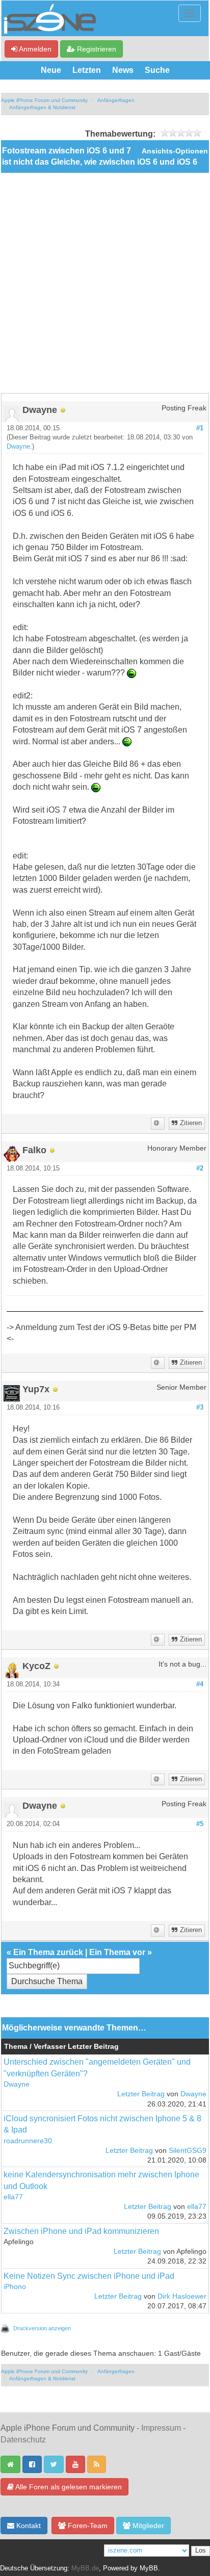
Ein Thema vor (117, 1952)
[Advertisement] (105, 283)
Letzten (87, 70)
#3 (200, 1408)
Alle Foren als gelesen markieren (68, 2487)
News (123, 70)
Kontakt (28, 2526)
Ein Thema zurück (48, 1952)
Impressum (161, 2428)
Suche (157, 70)
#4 (200, 1684)
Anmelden (34, 49)
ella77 (13, 2197)
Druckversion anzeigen (42, 2328)
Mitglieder (147, 2526)
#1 (200, 428)
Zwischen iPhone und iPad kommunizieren (81, 2231)
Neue (51, 70)
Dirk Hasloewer (182, 2296)
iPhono (15, 2287)
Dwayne (18, 447)
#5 (200, 1824)
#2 (200, 1168)
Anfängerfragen (116, 100)
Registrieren (96, 49)
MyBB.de (85, 2568)
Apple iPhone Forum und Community (44, 100)
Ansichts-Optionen (175, 151)
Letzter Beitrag (141, 2094)
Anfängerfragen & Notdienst (42, 107)
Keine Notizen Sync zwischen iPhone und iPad (89, 2276)
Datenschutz (23, 2440)
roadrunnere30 (28, 2141)
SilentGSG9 (188, 2151)
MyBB (149, 2568)
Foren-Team (87, 2526)
